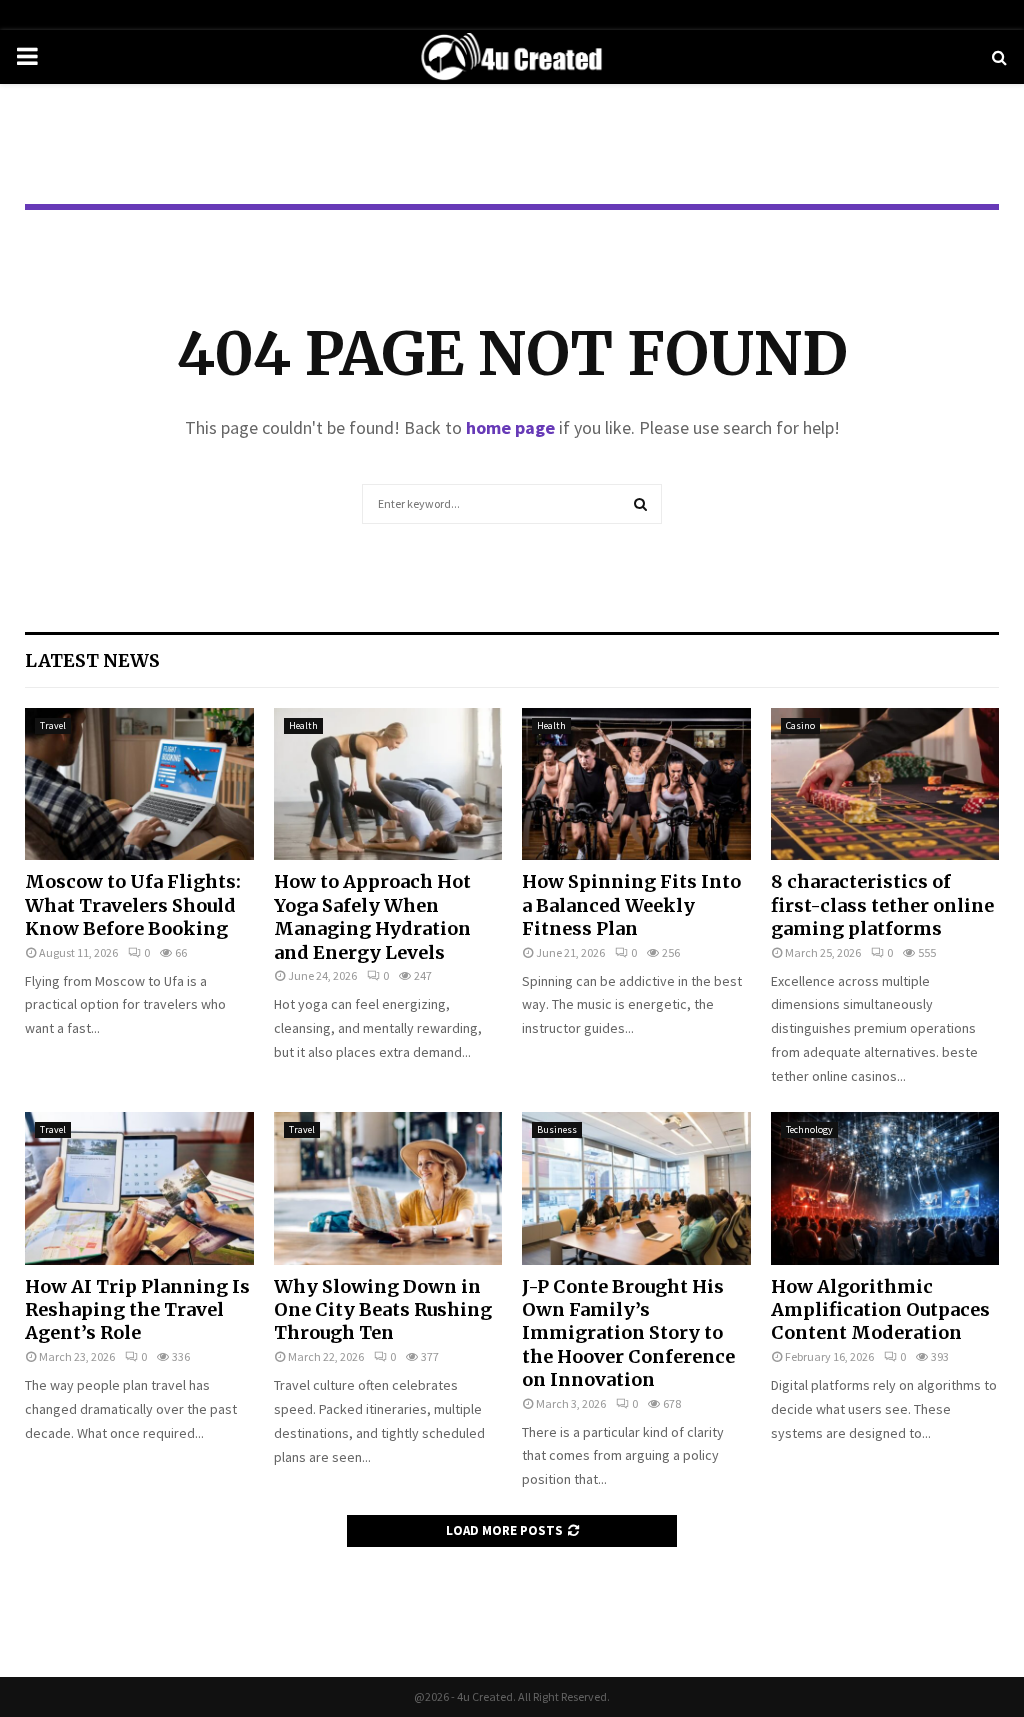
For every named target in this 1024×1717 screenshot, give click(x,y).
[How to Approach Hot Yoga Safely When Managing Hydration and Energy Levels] (388, 784)
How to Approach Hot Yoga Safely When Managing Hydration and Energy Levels (372, 916)
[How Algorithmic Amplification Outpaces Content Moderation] (885, 1188)
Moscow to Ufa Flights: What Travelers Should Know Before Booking (133, 905)
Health (303, 725)
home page (510, 427)
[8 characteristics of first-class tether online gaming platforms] (885, 784)
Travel (53, 725)
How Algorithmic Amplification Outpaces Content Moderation (880, 1310)
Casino (800, 725)
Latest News (92, 660)
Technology (809, 1129)
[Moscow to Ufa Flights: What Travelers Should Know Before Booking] (139, 784)
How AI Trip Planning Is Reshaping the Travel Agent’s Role (137, 1310)
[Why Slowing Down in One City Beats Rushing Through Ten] (388, 1188)
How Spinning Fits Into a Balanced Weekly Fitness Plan (631, 905)
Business (557, 1129)
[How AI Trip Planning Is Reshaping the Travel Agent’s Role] (139, 1188)
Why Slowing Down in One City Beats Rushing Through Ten (383, 1310)
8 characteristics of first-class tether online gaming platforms (882, 905)
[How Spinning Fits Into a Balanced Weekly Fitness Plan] (636, 784)
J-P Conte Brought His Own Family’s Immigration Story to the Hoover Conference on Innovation (628, 1333)
